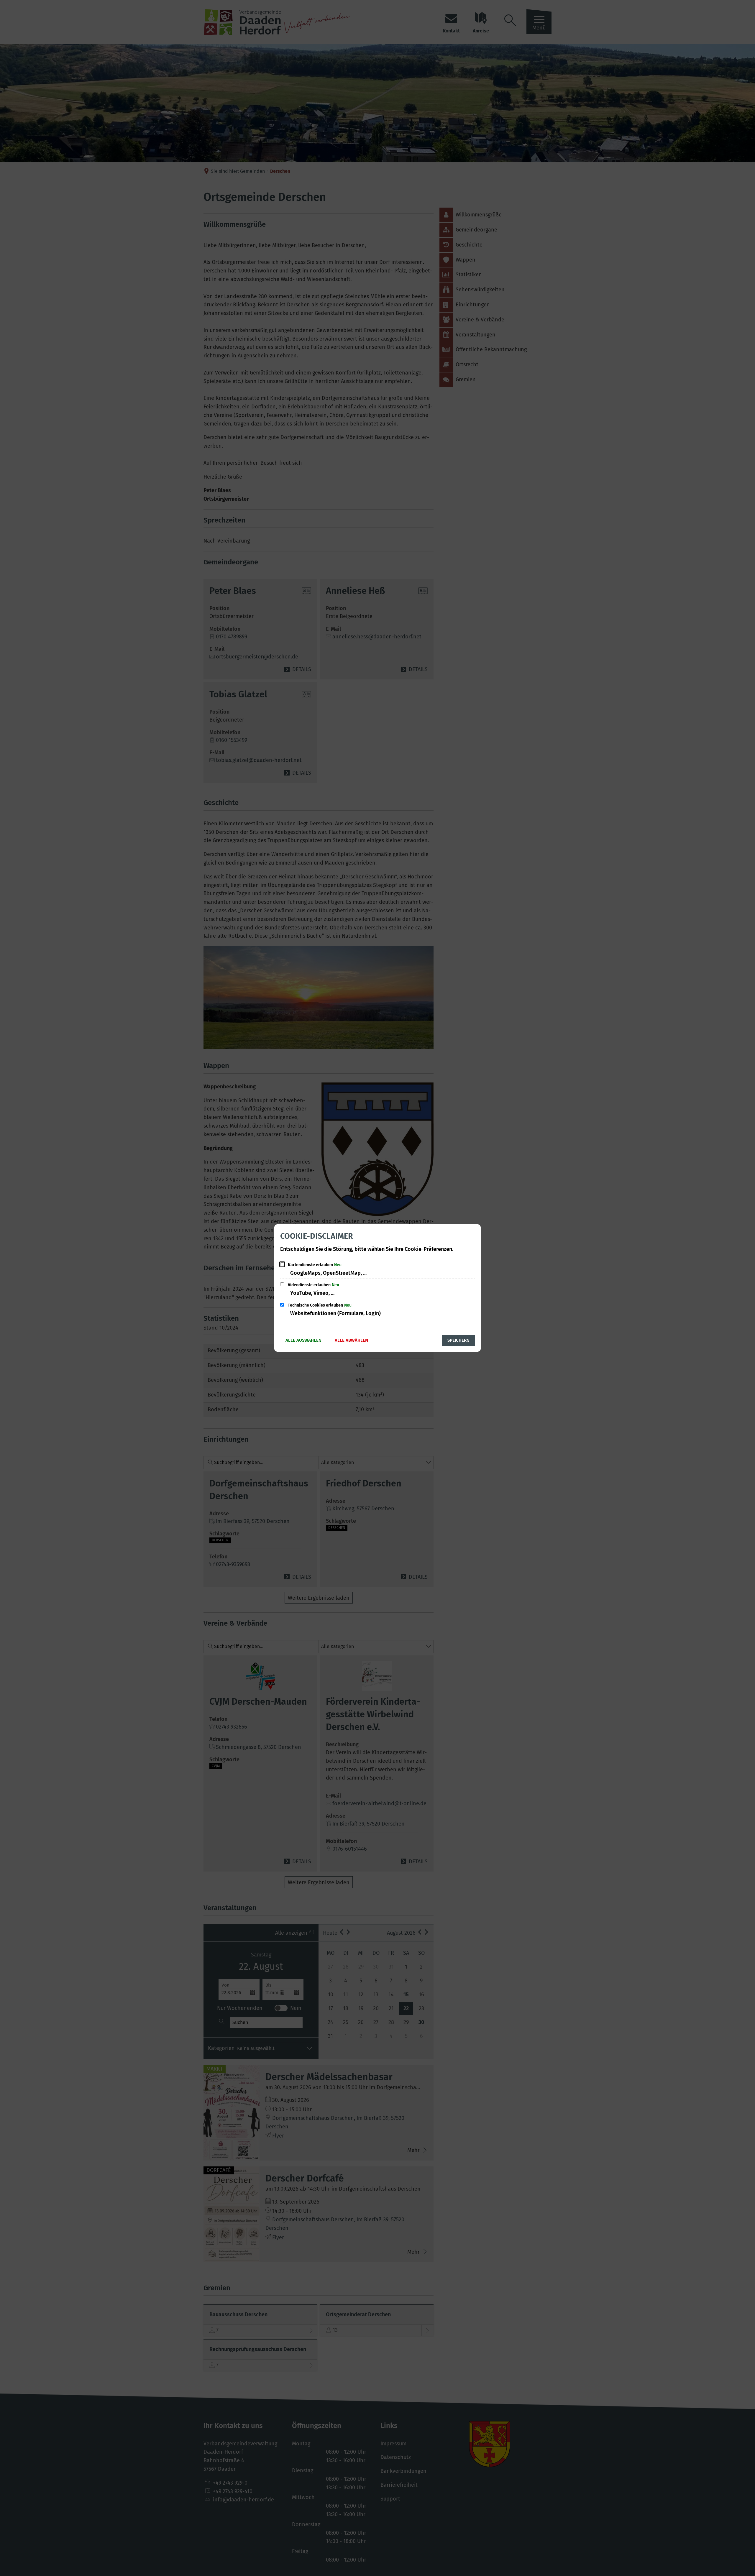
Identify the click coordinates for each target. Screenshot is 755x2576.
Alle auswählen (303, 1340)
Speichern (458, 1340)
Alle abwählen (351, 1340)
